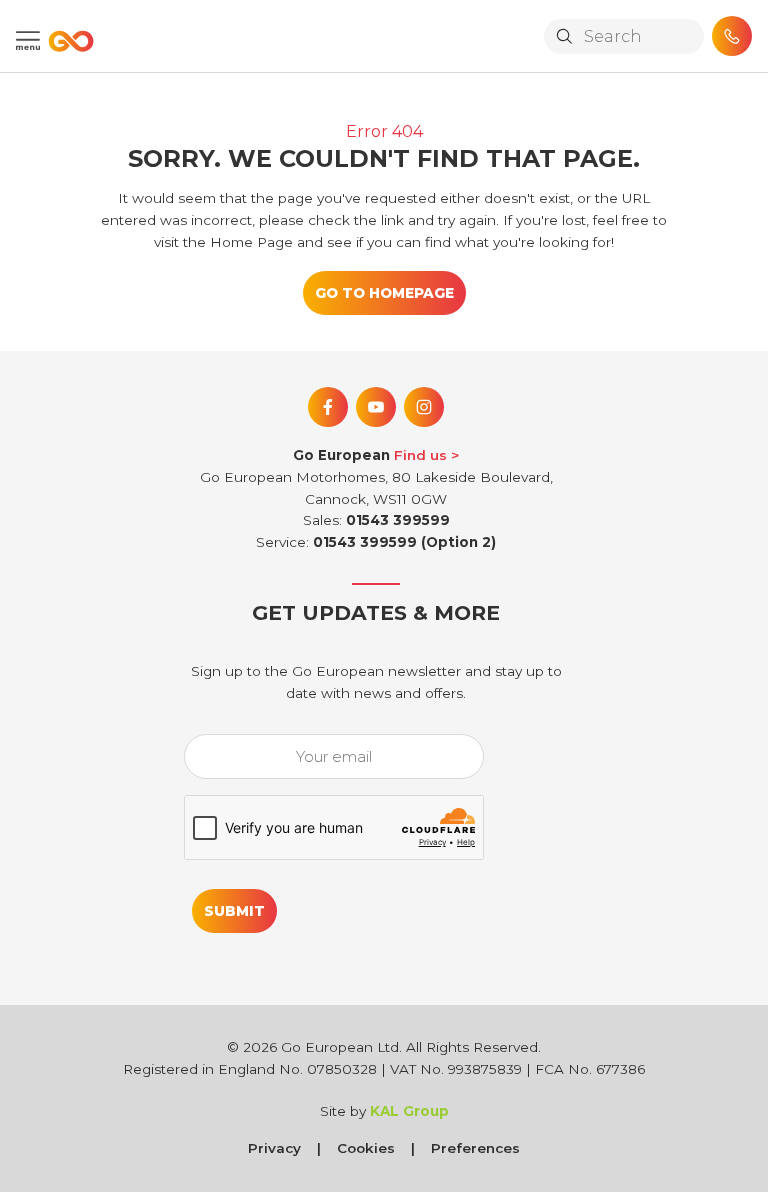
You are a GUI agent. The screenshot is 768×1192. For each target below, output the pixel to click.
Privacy (274, 1148)
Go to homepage (384, 293)
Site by (384, 1111)
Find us (420, 455)
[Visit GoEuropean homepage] (67, 41)
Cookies (366, 1148)
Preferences (475, 1148)
